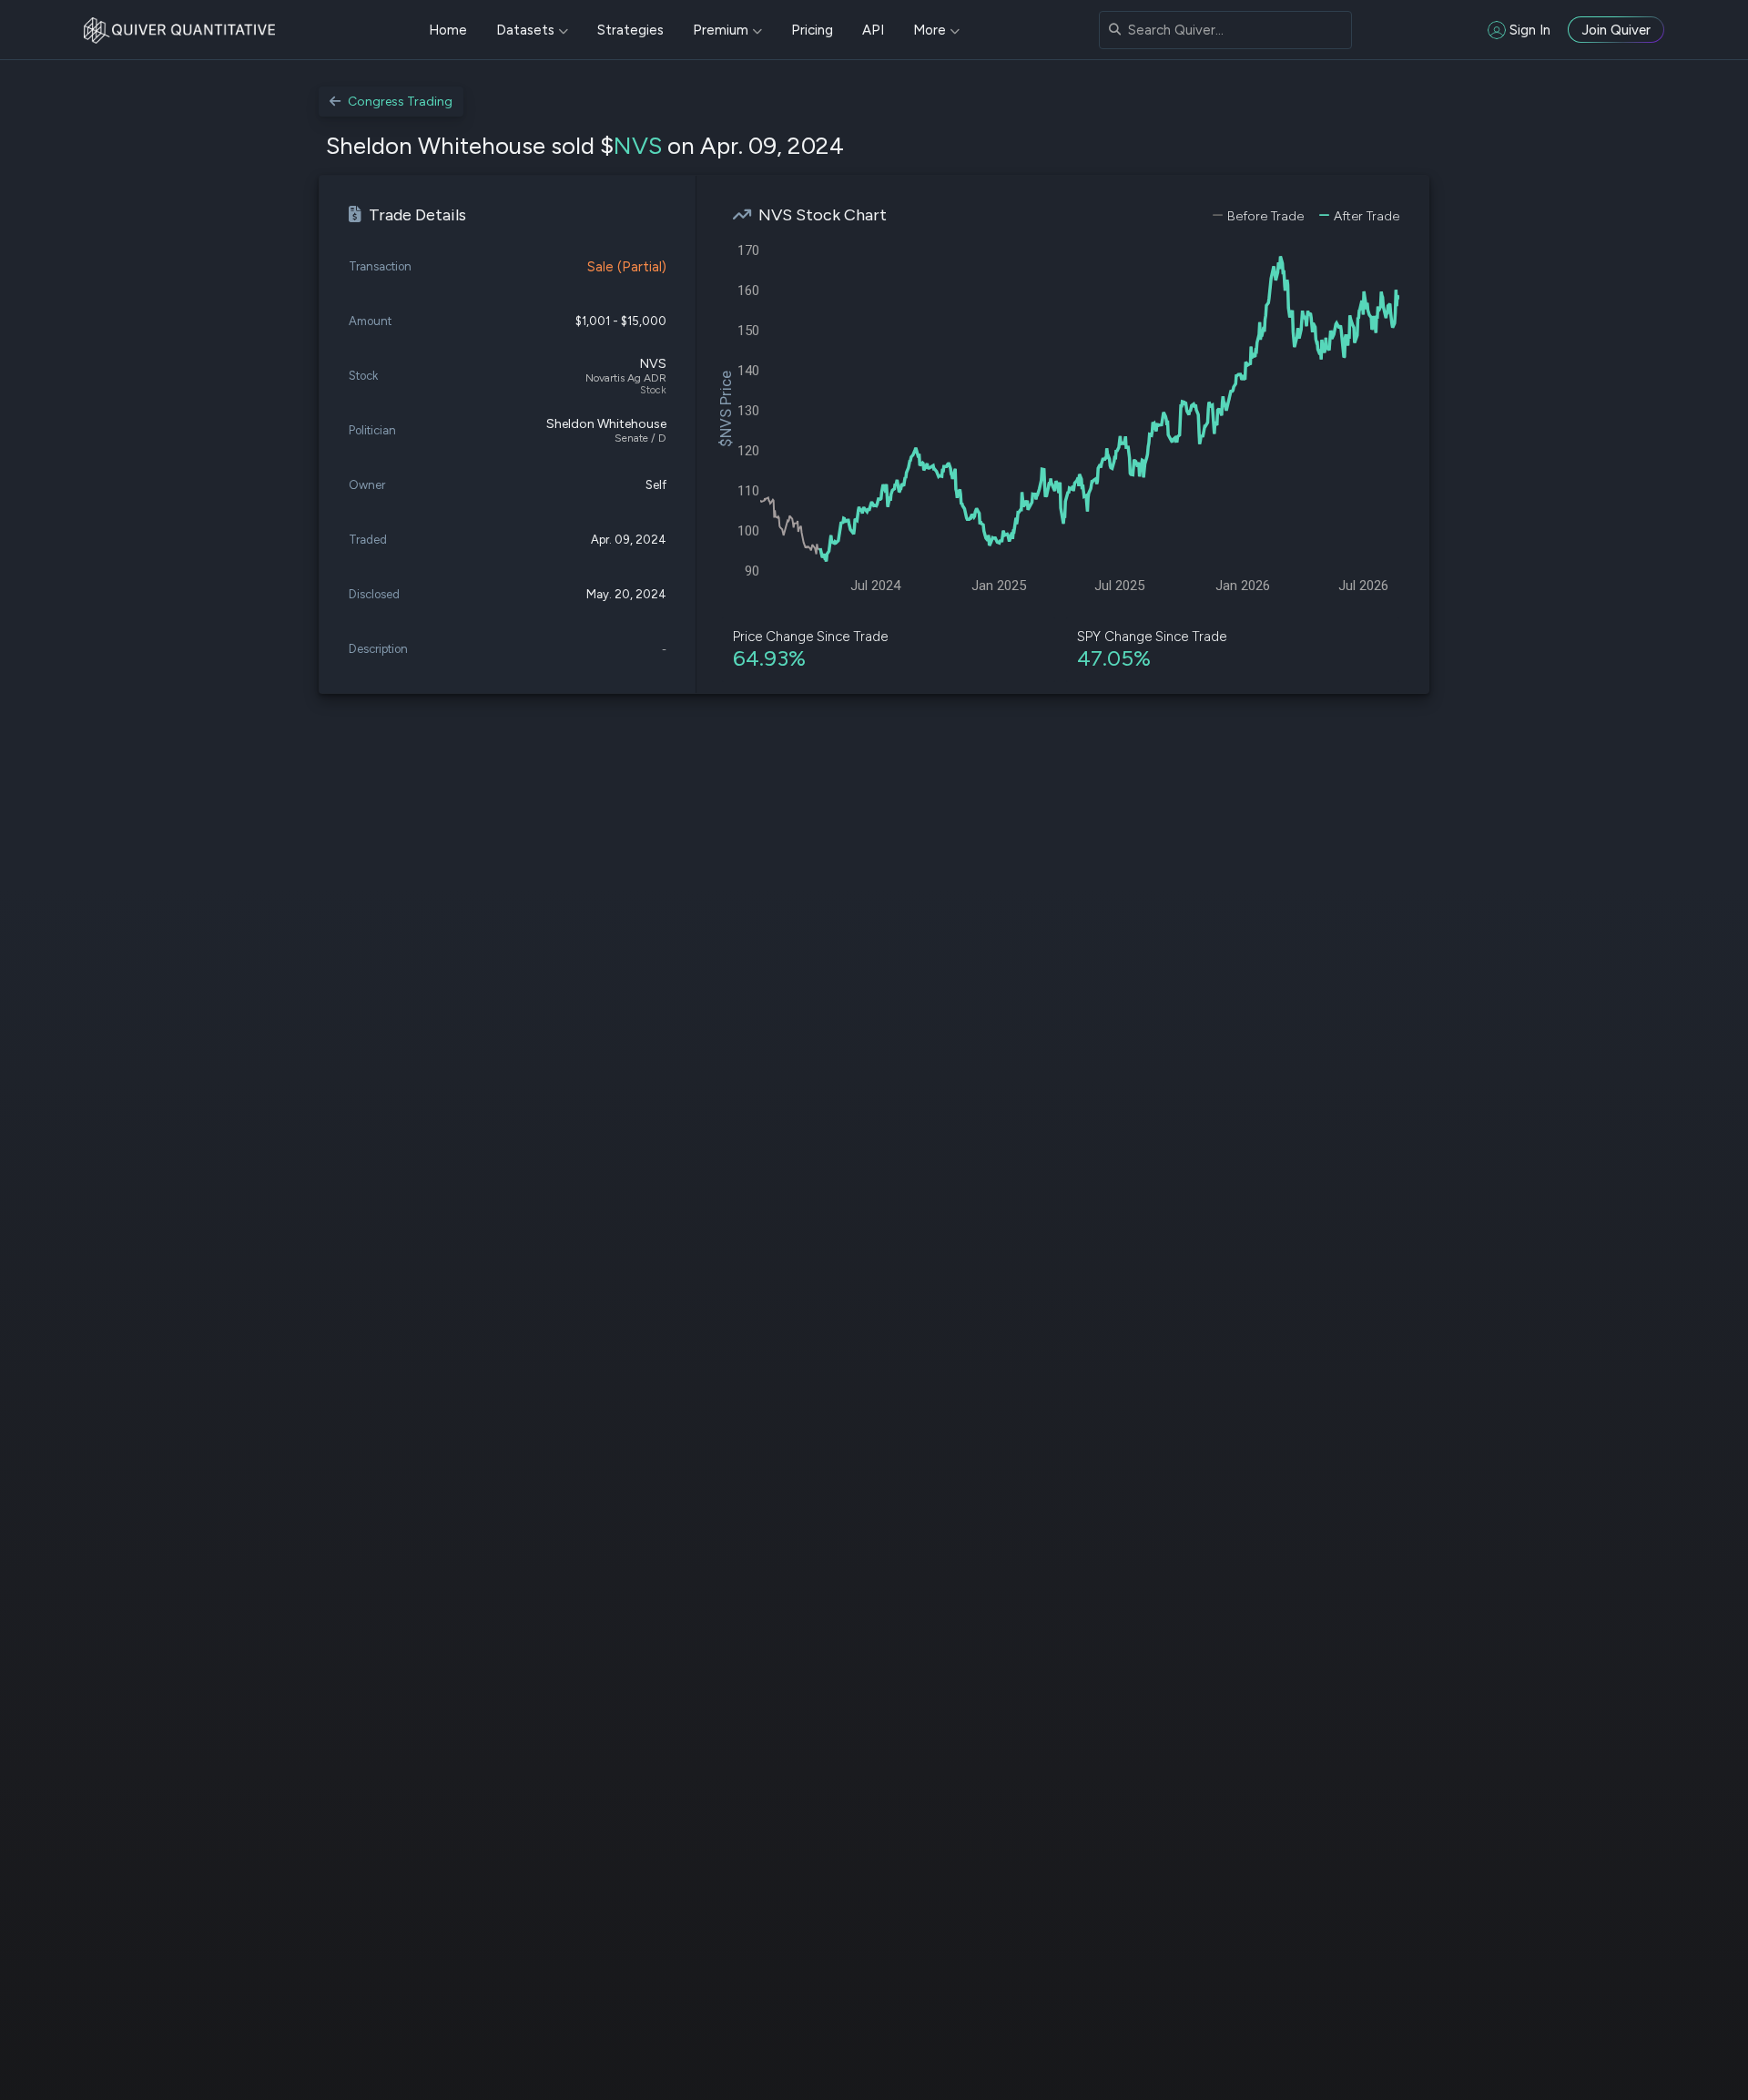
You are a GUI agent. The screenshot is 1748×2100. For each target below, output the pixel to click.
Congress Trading (400, 102)
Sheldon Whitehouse (606, 424)
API (873, 30)
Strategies (630, 30)
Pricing (812, 30)
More (930, 30)
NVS (638, 146)
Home (448, 30)
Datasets (525, 30)
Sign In (1530, 30)
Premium (721, 30)
